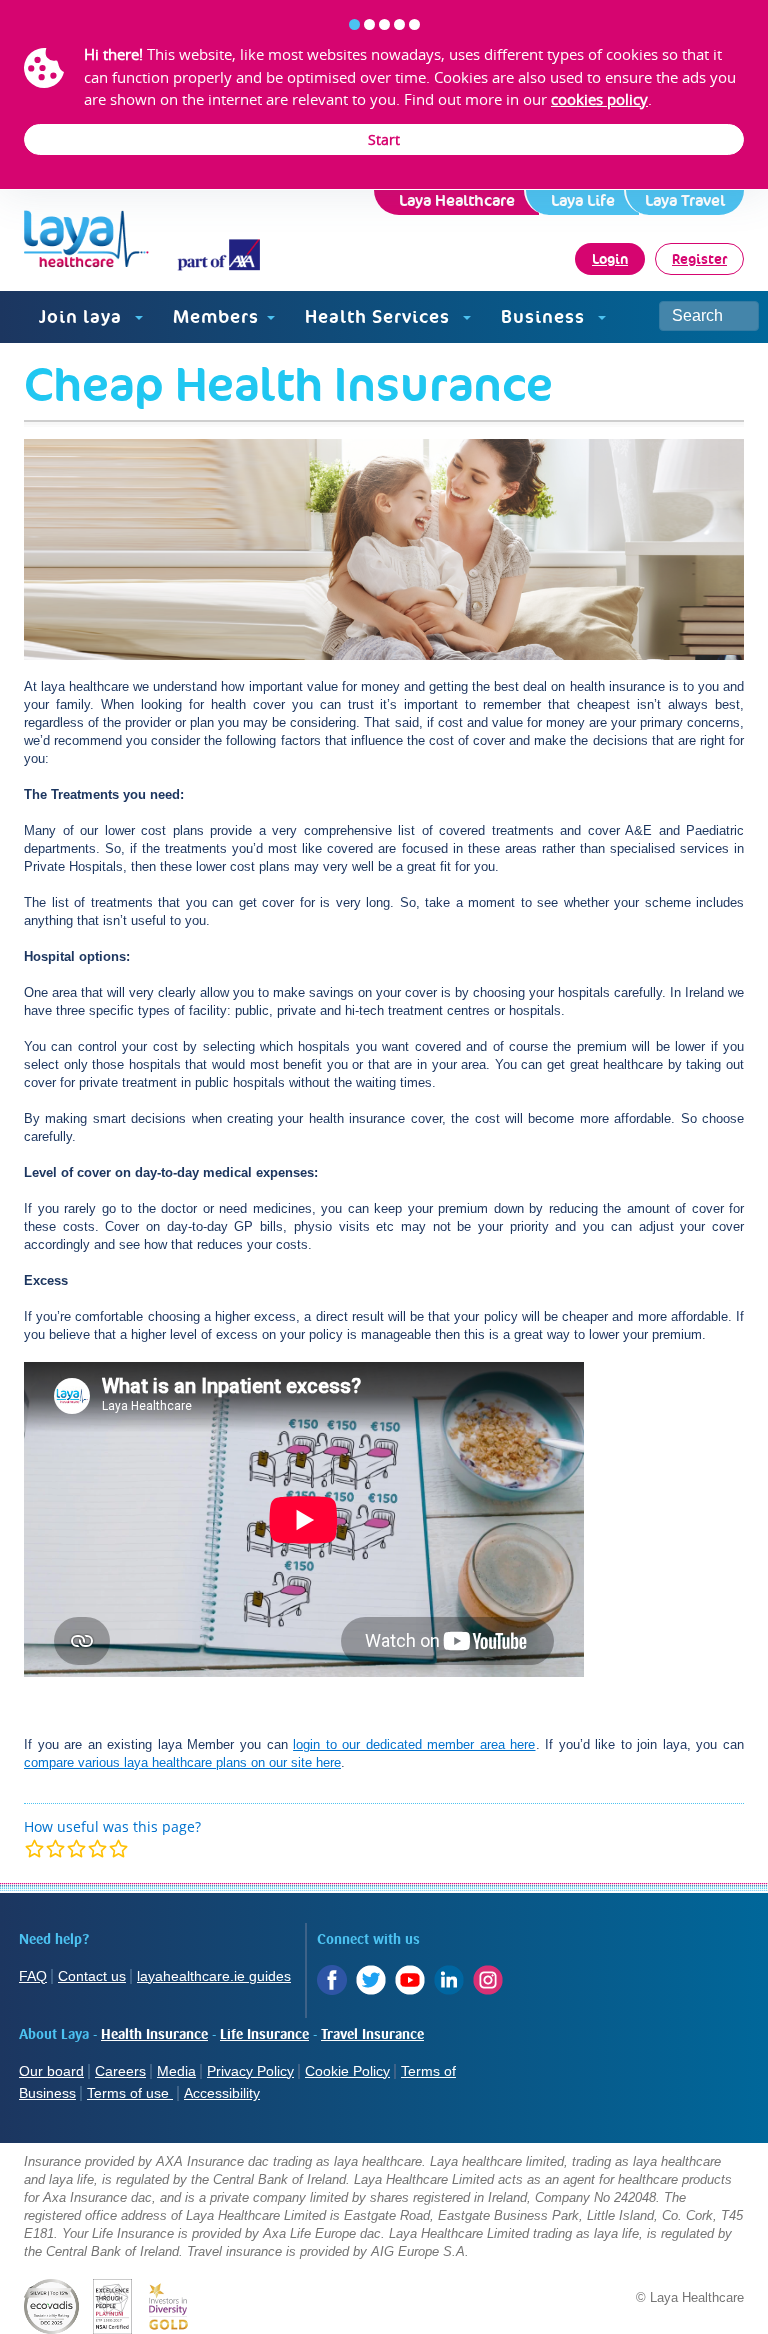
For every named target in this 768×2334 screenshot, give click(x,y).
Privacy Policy (250, 2071)
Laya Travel (685, 200)
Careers (120, 2071)
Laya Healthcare (457, 200)
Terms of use (130, 2093)
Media (176, 2071)
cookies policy (599, 99)
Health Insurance (154, 2035)
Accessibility (222, 2093)
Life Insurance (264, 2035)
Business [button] (545, 316)
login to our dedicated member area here (414, 1744)
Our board (51, 2071)
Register (699, 259)
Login (610, 259)
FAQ (33, 1976)
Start (384, 139)
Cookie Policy (347, 2071)
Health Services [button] (380, 316)
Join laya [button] (83, 316)
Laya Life (583, 200)
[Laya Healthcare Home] (103, 240)
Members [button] (216, 316)
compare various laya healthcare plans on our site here (182, 1762)
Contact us (92, 1976)
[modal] (76, 1848)
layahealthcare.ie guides (214, 1976)
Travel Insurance (372, 2035)
